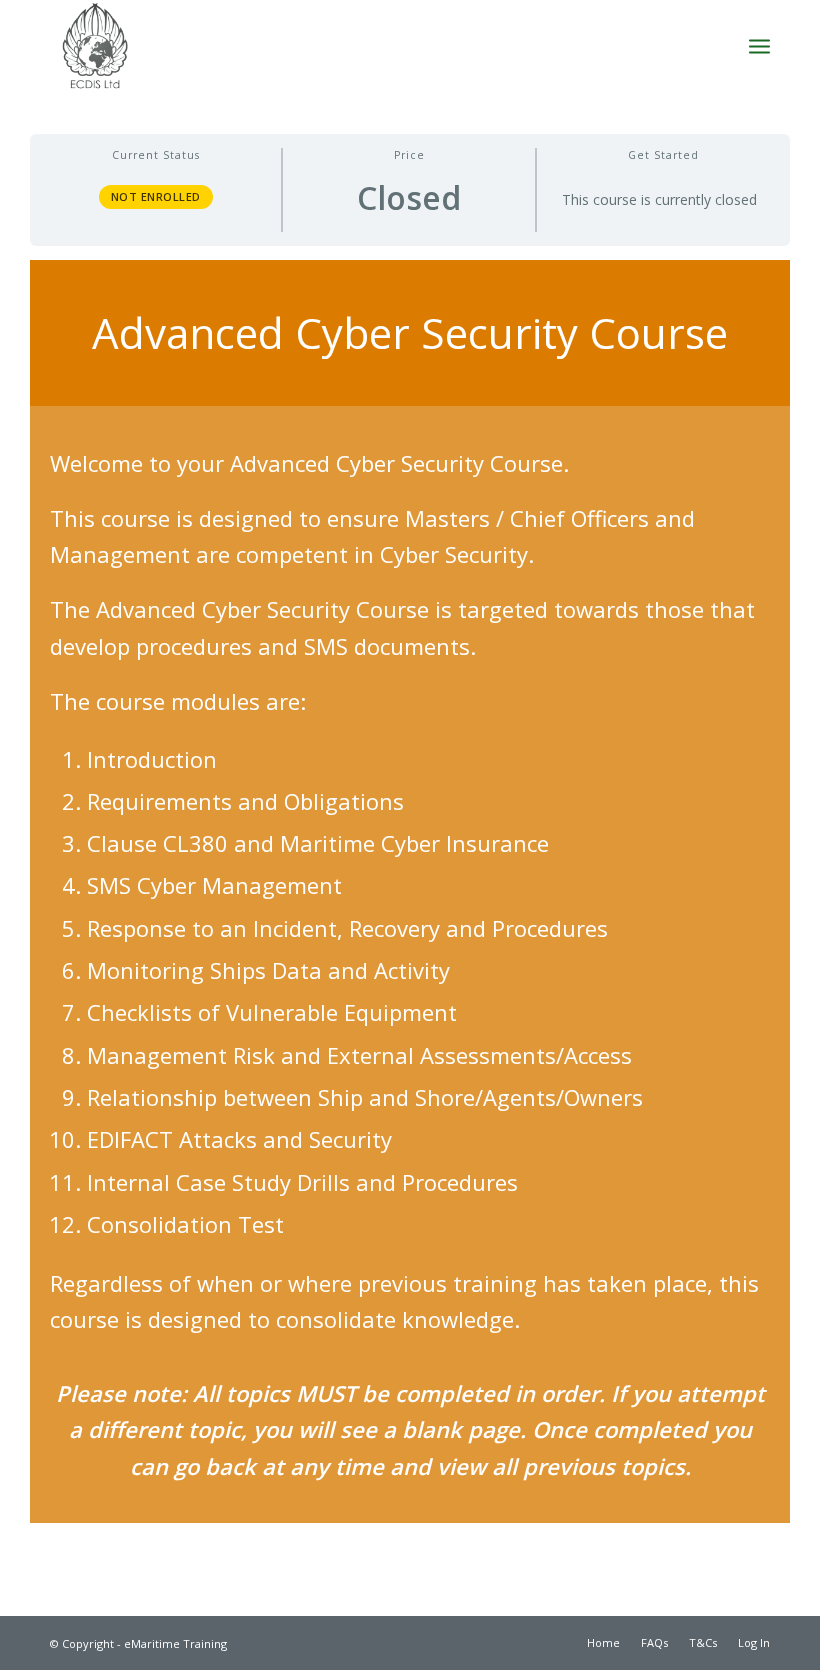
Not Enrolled (156, 196)
